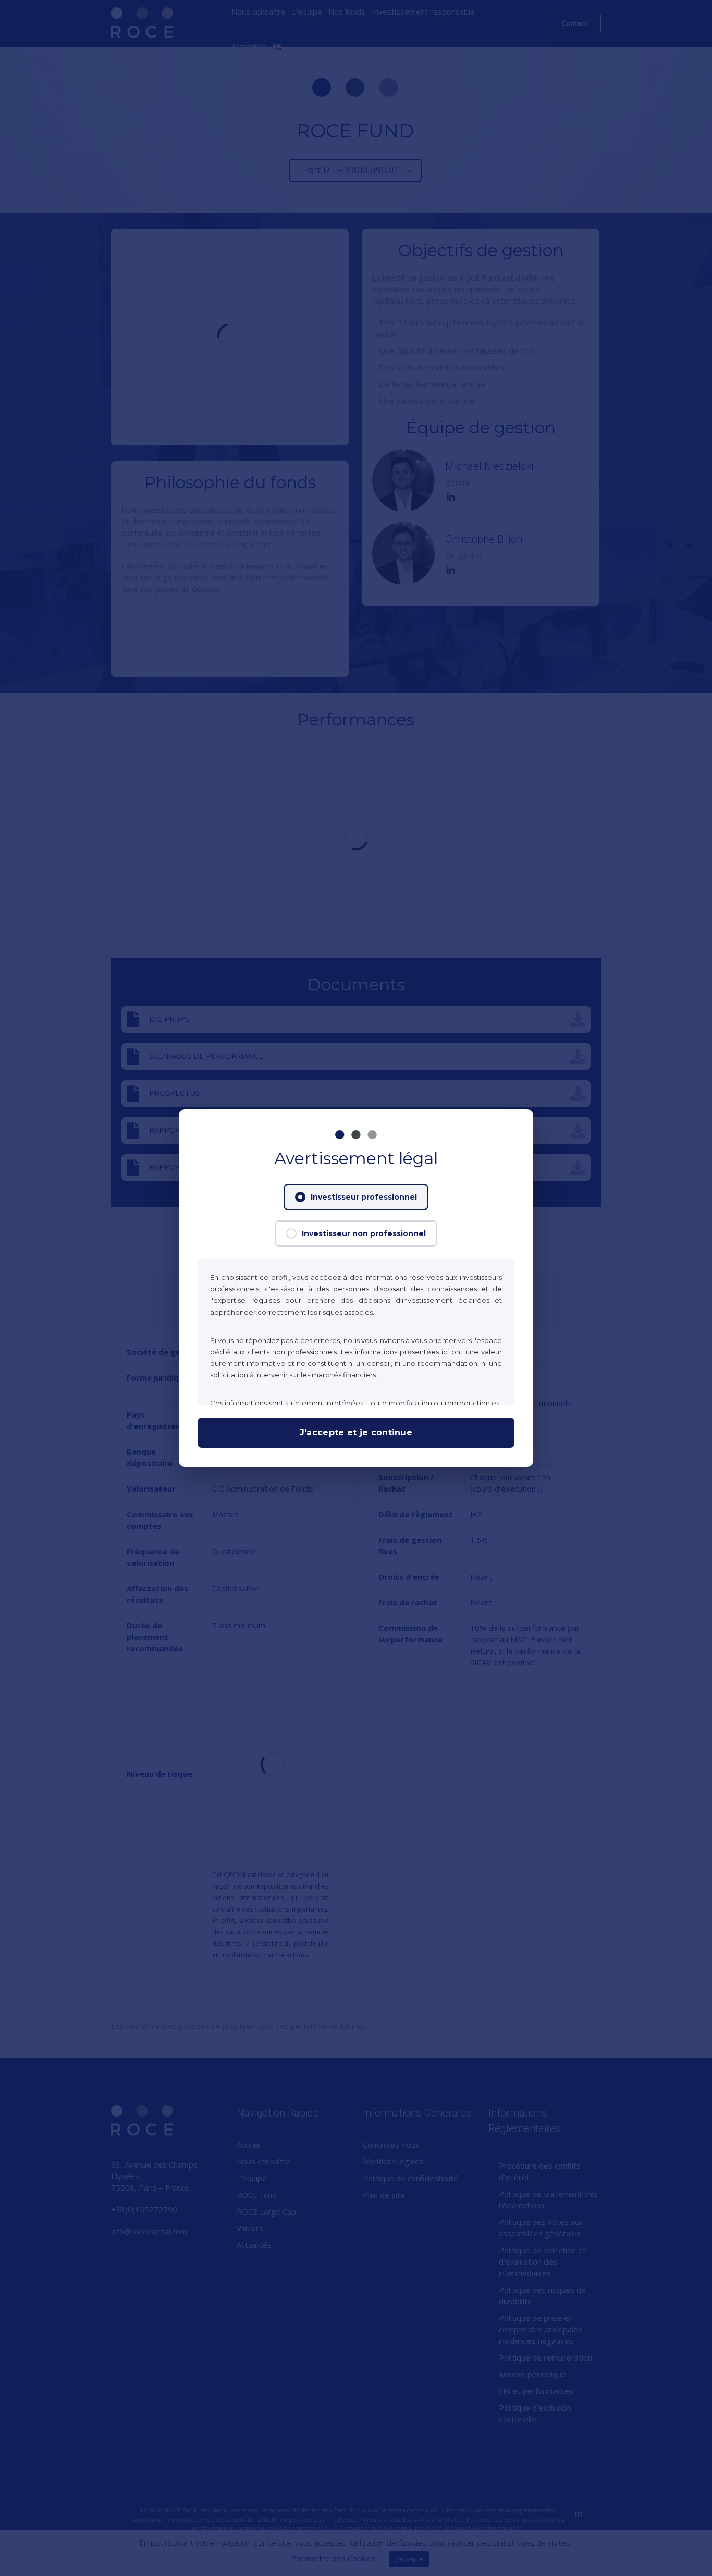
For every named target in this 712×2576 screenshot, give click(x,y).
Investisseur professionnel (364, 1197)
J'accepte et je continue (356, 1432)
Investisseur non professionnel (364, 1233)
